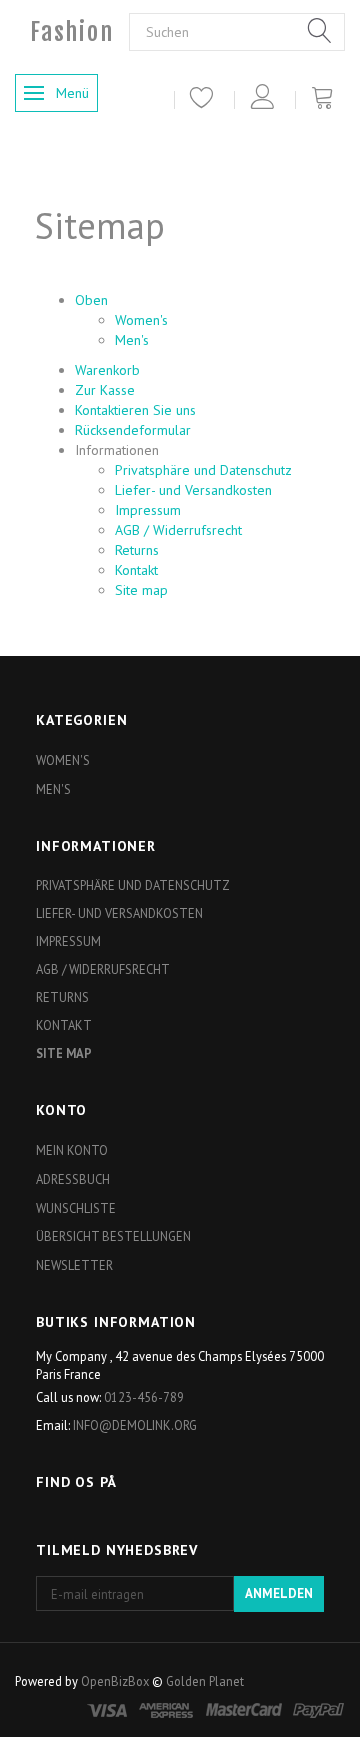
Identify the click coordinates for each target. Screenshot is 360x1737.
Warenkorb (107, 370)
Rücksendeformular (133, 430)
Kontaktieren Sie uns (135, 410)
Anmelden (279, 1593)
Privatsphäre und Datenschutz (203, 470)
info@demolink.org (135, 1425)
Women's (141, 320)
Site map (141, 590)
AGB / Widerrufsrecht (178, 530)
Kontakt (136, 570)
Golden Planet (205, 1681)
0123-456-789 (144, 1397)
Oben (91, 300)
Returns (137, 550)
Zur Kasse (105, 390)
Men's (132, 340)
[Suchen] (320, 32)
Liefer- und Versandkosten (193, 490)
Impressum (148, 510)
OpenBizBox (115, 1681)
